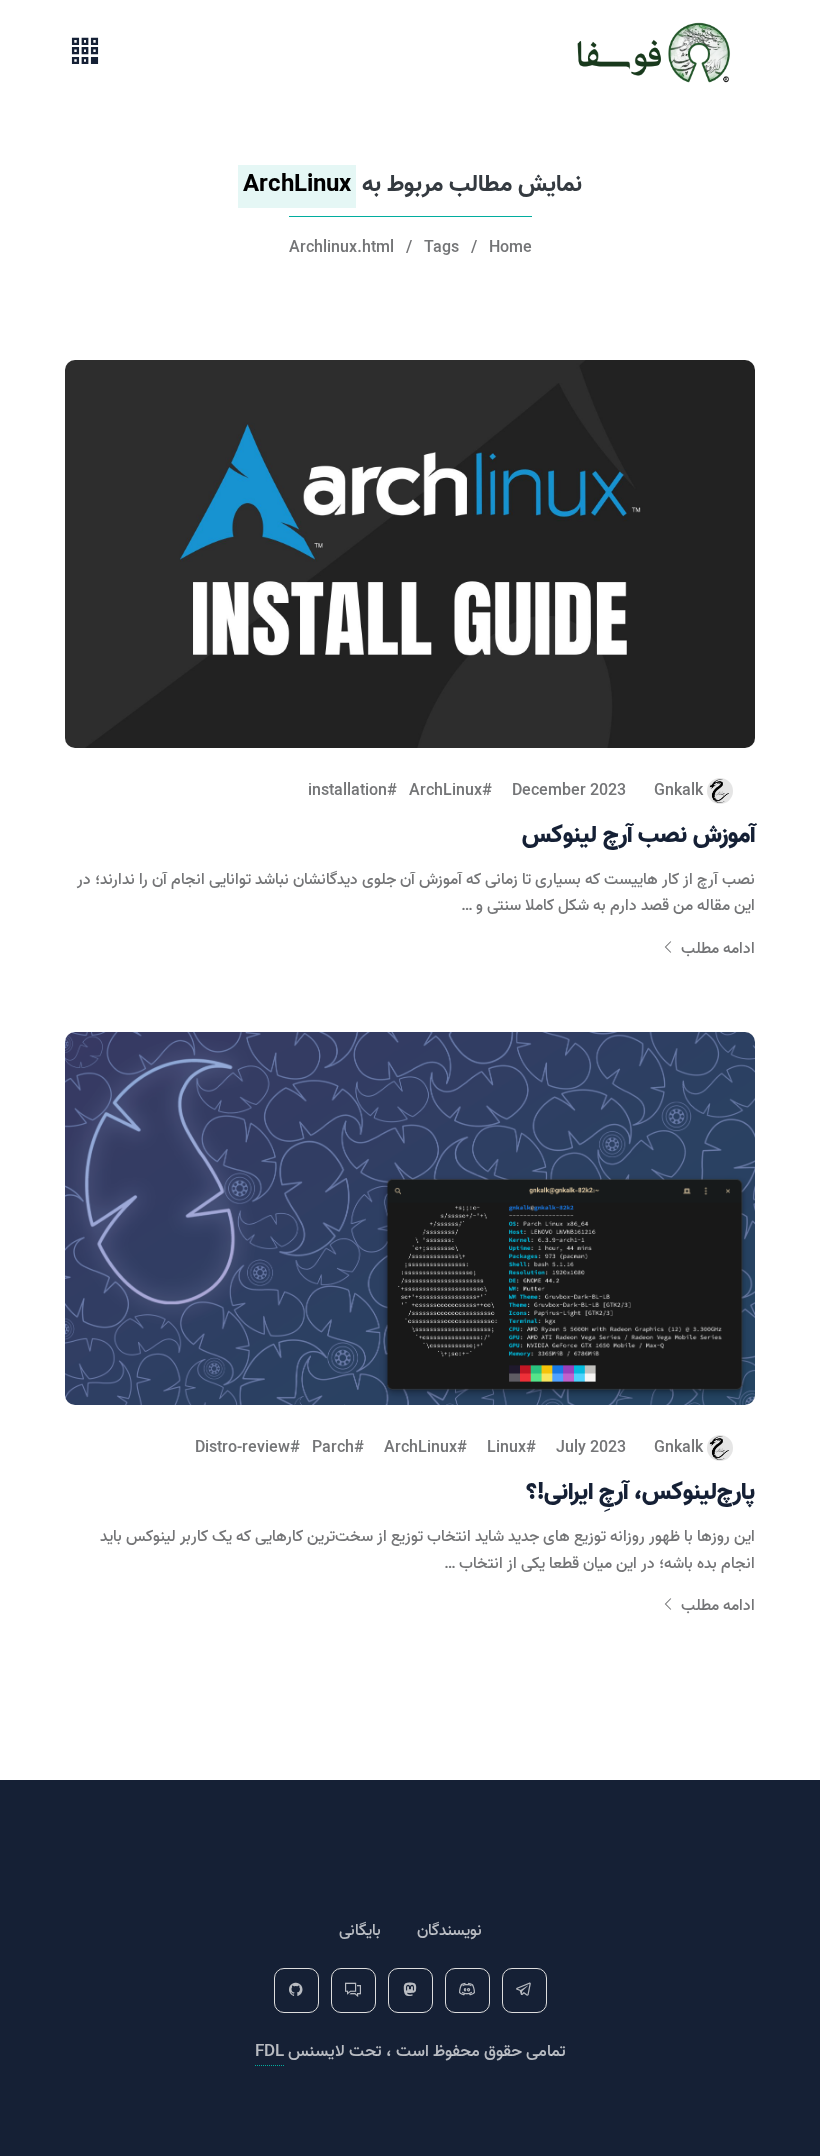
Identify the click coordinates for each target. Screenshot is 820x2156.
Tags (441, 248)
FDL (269, 2051)
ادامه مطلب (716, 949)
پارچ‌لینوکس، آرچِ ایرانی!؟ (640, 1492)
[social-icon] (524, 1990)
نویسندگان (449, 1931)
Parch (333, 1448)
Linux (506, 1448)
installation (347, 791)
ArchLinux (445, 791)
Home (510, 248)
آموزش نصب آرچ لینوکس (638, 835)
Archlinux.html (341, 248)
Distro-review (242, 1448)
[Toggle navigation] (85, 53)
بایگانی (360, 1931)
